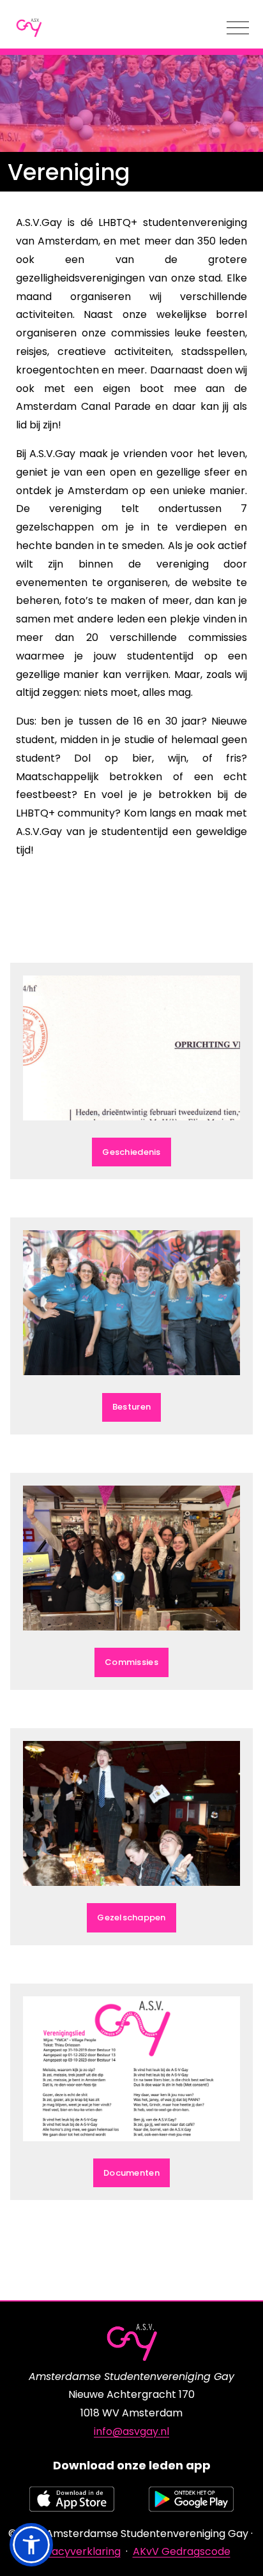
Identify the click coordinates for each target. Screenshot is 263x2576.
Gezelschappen (131, 1917)
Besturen (131, 1407)
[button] (31, 2545)
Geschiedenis (131, 1152)
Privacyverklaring (77, 2551)
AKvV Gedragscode (182, 2551)
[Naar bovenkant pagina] (231, 2544)
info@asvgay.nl (131, 2431)
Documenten (131, 2173)
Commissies (131, 1662)
